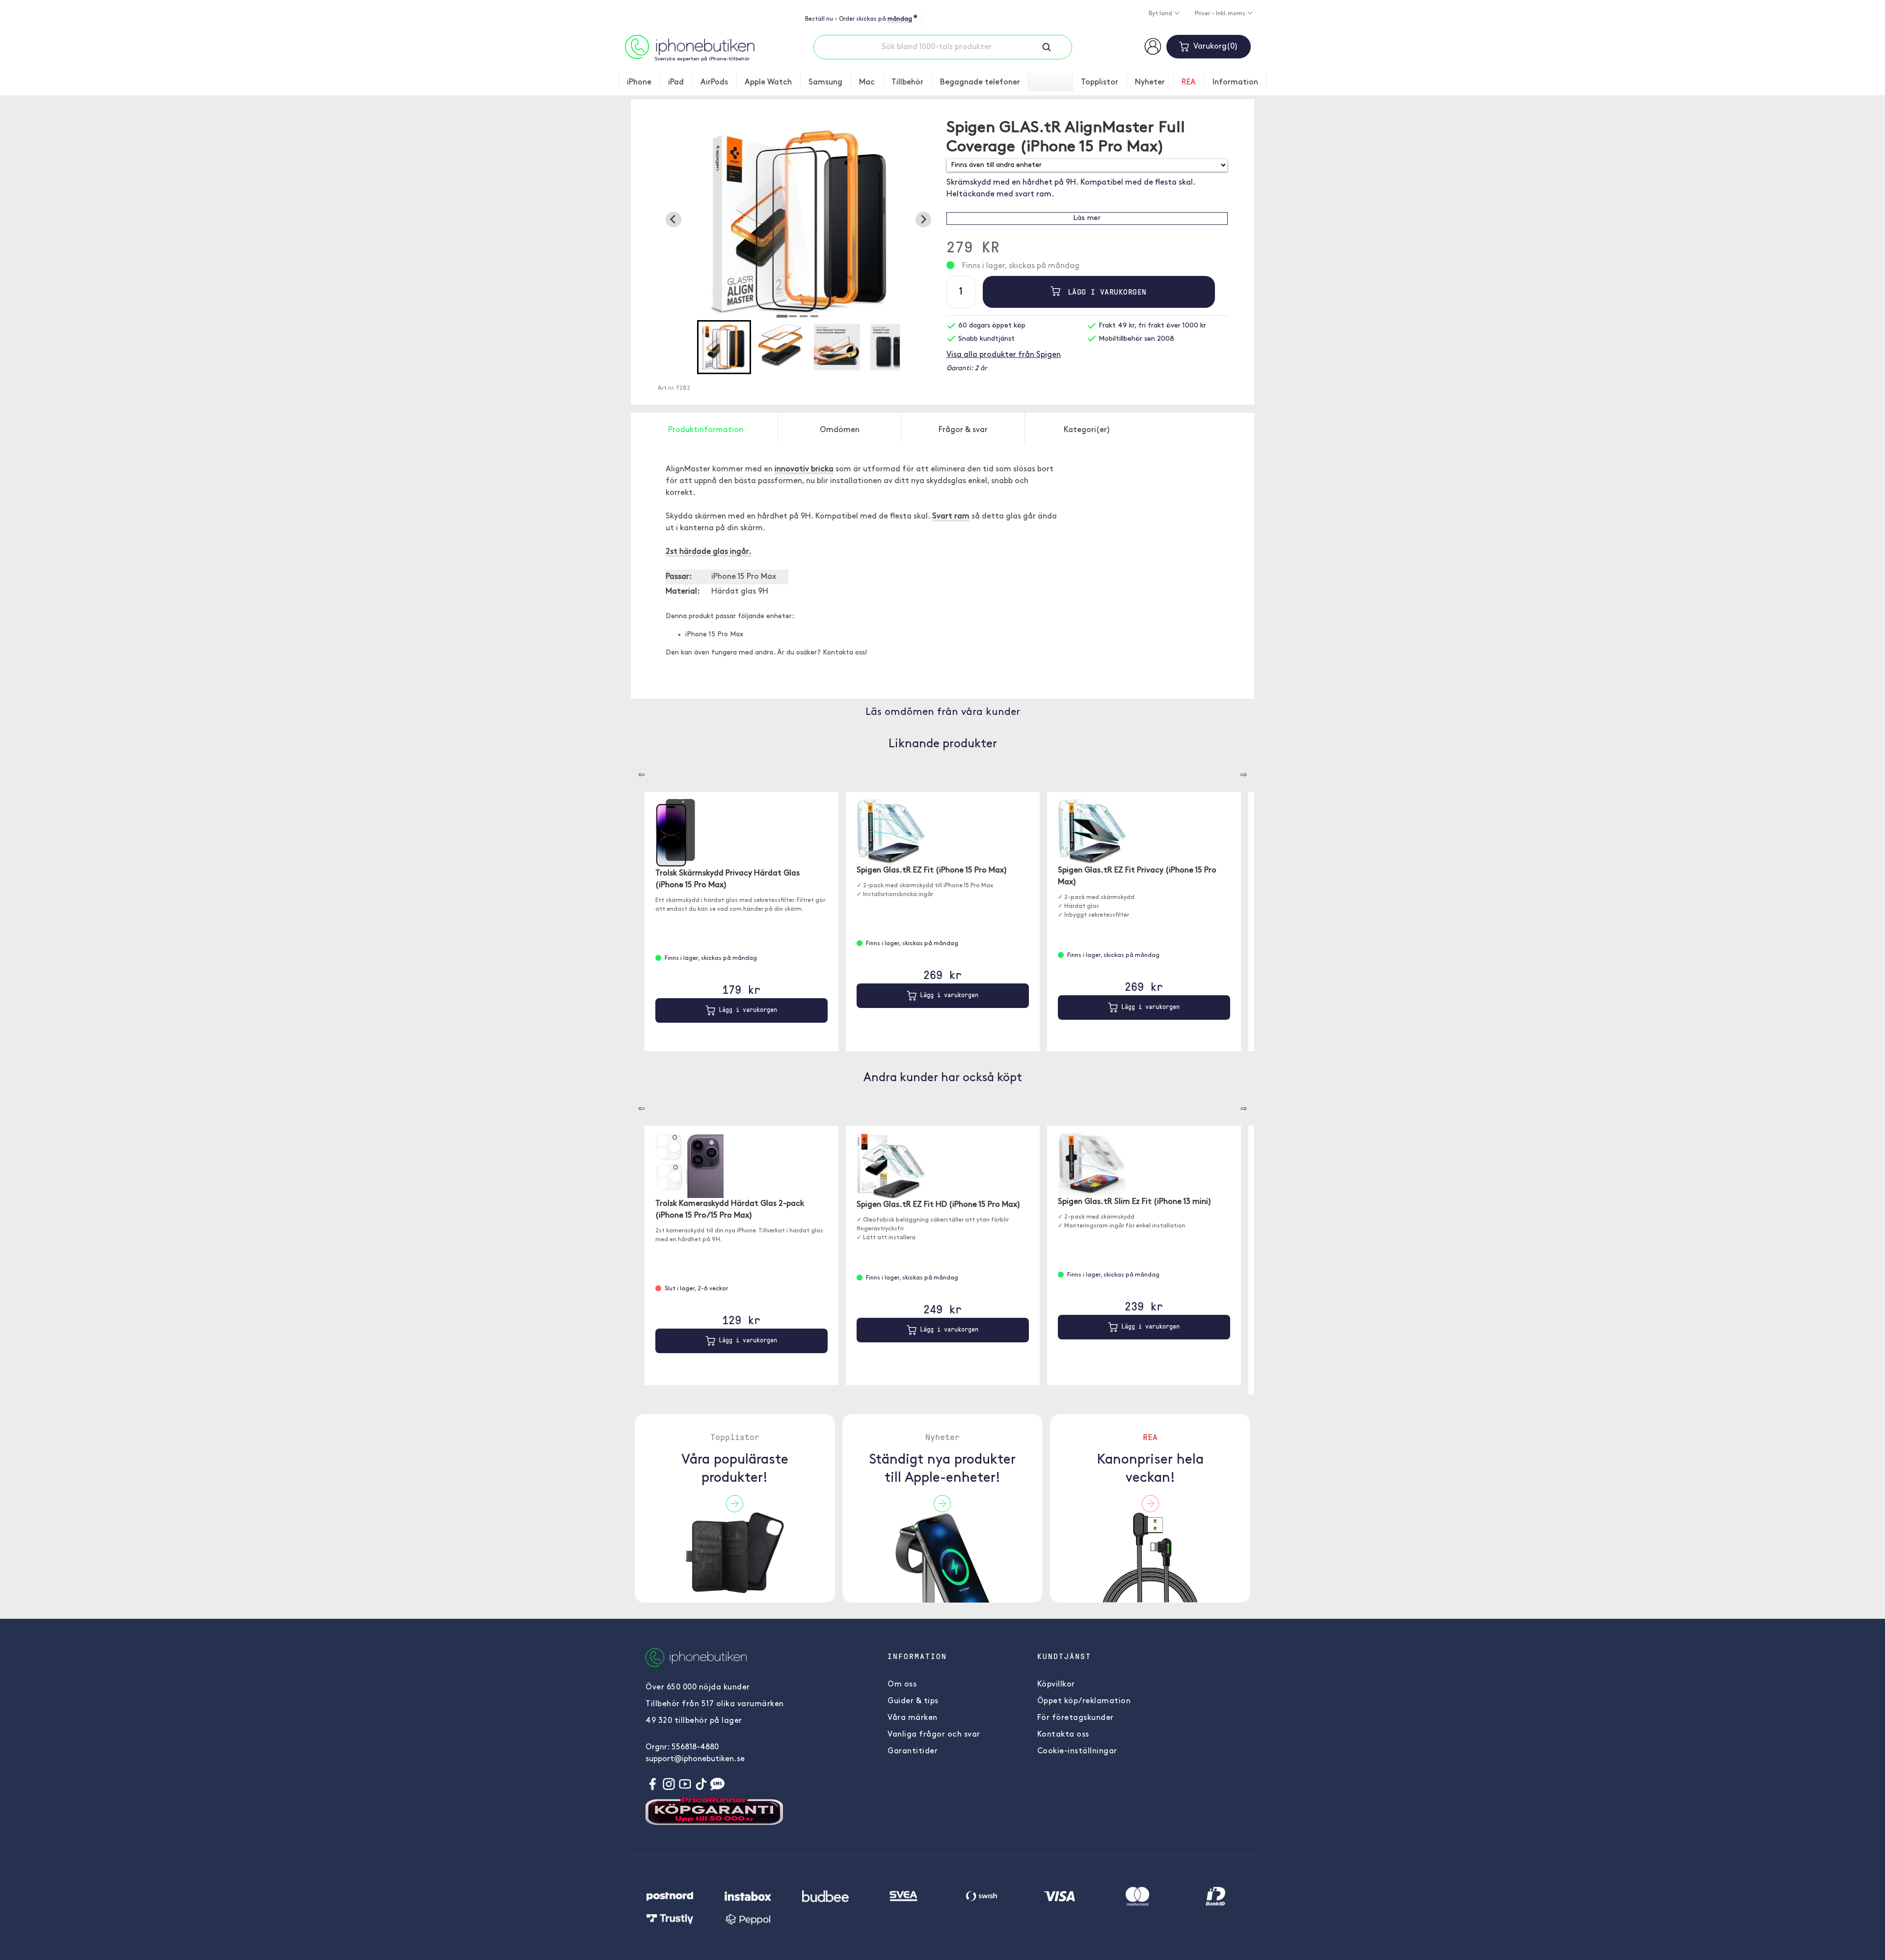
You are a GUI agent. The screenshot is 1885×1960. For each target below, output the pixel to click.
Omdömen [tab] (840, 430)
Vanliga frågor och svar (934, 1735)
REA (1189, 82)
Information (1235, 82)
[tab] (782, 316)
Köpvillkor (1056, 1685)
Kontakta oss (1063, 1735)
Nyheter (1150, 82)
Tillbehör (907, 82)
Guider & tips (913, 1701)
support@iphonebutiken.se (695, 1759)
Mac (867, 82)
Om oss (902, 1685)
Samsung (825, 82)
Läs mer (1087, 218)
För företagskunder (1076, 1718)
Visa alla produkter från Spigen (1004, 355)
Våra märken (913, 1718)
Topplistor (1100, 82)
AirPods (714, 82)
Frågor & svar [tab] (963, 430)
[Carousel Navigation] (634, 771)
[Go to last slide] (673, 219)
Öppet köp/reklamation (1084, 1701)
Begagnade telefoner (980, 82)
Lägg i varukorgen (1105, 292)
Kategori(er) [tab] (1087, 430)
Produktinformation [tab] (706, 430)
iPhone (639, 82)
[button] (724, 347)
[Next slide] (923, 219)
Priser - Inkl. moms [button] (1221, 14)
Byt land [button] (1161, 14)
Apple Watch (768, 82)
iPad (676, 82)
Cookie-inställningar (1077, 1751)
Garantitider (913, 1751)
